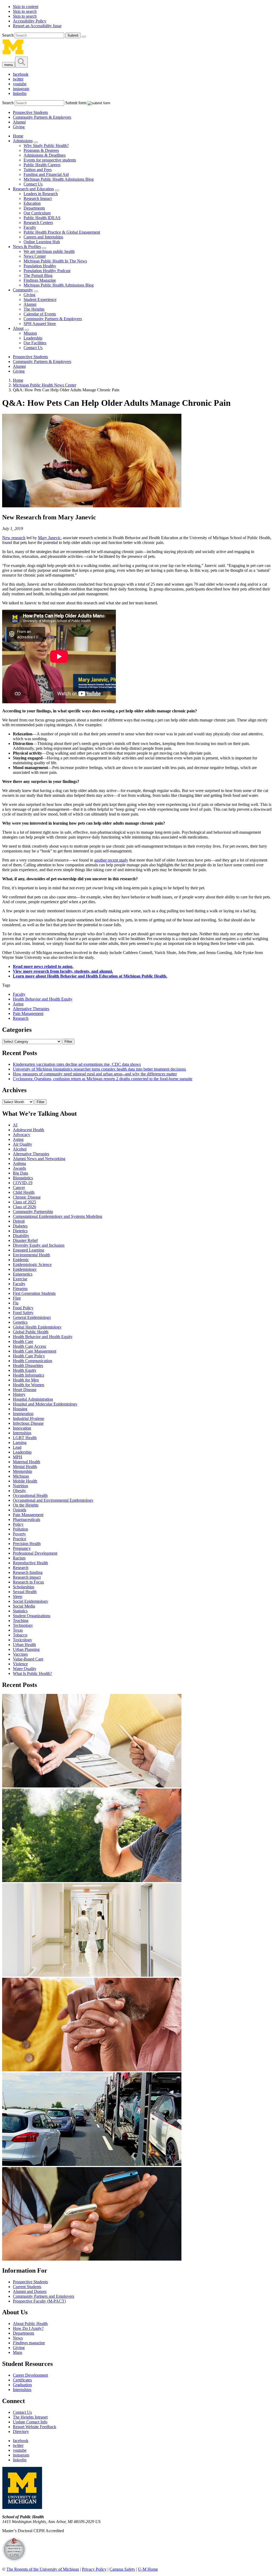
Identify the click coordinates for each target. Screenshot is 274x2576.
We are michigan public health (49, 251)
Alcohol (20, 1149)
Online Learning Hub (42, 242)
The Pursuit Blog (38, 275)
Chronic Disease (27, 1197)
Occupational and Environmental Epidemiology (53, 1500)
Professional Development (35, 1553)
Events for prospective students (50, 160)
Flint (17, 1298)
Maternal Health (26, 1462)
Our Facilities (35, 343)
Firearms (20, 1289)
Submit (73, 35)
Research (21, 1018)
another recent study (111, 860)
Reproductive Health (30, 1563)
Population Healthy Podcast (47, 271)
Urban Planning (26, 1649)
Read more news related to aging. (43, 966)
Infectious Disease (28, 1423)
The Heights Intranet (30, 2417)
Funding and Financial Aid (46, 174)
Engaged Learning (28, 1250)
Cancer (19, 1187)
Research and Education (33, 189)
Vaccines (20, 1654)
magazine (29, 2343)
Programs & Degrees (41, 150)
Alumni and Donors (30, 2291)
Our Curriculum (37, 213)
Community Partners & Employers (42, 117)
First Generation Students (34, 1293)
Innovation (22, 1428)
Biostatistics (23, 1178)
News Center (35, 256)
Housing (20, 1409)
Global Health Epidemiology (37, 1327)
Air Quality (22, 1144)
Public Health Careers (42, 165)
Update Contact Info (30, 2422)
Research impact (27, 1577)
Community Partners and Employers (43, 2296)
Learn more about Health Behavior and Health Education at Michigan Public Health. (90, 976)
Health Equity (25, 1370)
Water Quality (25, 1669)
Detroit (19, 1221)
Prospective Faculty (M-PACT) (39, 2301)
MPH (18, 1457)
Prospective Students (30, 112)
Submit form (76, 103)
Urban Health (24, 1645)
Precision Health (27, 1544)
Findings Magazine (40, 280)
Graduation (22, 2385)
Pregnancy (22, 1548)
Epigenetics (23, 1274)
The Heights (34, 309)
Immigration (23, 1414)
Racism (19, 1558)
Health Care (23, 1341)
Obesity (19, 1491)
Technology (23, 1625)
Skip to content (26, 7)
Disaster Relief (25, 1240)
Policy (18, 1524)
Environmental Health (31, 1255)
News (18, 2338)
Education (32, 203)
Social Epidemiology (31, 1601)
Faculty (30, 227)
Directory (21, 2432)
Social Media (24, 1606)
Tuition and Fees (38, 170)
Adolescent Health (28, 1130)
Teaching (21, 1621)
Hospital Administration (33, 1399)
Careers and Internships (43, 237)
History (19, 1394)
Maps (18, 2352)
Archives (14, 1090)
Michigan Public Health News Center (45, 385)
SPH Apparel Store (40, 324)
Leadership (33, 338)
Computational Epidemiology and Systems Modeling (58, 1216)
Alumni (19, 122)
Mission (30, 333)
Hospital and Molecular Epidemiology (45, 1404)
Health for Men (26, 1380)
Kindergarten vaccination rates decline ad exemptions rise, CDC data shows (77, 1064)
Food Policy (23, 1308)
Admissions (23, 141)
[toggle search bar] (21, 62)
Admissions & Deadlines (45, 155)
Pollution (20, 1529)
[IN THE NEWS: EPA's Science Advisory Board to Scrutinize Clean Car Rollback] (92, 2164)
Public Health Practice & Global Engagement (62, 232)
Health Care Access (29, 1346)
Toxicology (22, 1640)
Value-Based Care (28, 1659)
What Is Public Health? (32, 1673)
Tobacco (20, 1635)
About (18, 328)
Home (18, 136)
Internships (22, 1433)
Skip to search (25, 11)
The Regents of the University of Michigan (43, 2569)
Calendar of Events (40, 314)
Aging (18, 1004)
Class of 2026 (24, 1207)
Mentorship (22, 1471)
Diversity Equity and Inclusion (39, 1245)
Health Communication (33, 1361)
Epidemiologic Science (32, 1264)
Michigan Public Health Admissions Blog (59, 179)
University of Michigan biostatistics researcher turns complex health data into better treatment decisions (99, 1069)
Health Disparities (28, 1366)
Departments (34, 208)
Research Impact (38, 198)
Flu (16, 1303)
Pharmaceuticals (26, 1519)
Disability (21, 1236)
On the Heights (26, 1505)
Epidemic (21, 1260)
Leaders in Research (41, 194)
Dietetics (20, 1231)
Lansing (20, 1443)
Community (23, 290)
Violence (20, 1664)
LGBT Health (25, 1438)
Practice (20, 1539)
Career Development (30, 2375)
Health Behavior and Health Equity (43, 999)
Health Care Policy (29, 1356)
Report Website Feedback (35, 2427)
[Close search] (84, 37)
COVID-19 (23, 1183)
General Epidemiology (32, 1317)
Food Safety (23, 1313)
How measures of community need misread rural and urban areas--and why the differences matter (95, 1074)
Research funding (28, 1572)
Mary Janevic (49, 538)
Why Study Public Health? (46, 146)
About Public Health (30, 2324)
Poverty (19, 1534)
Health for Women (28, 1385)
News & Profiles (27, 247)
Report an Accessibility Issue (37, 26)
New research (14, 538)
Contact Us (33, 184)
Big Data (20, 1173)
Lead (17, 1447)
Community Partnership (33, 1212)
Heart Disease (25, 1390)
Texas (18, 1630)
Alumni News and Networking (39, 1159)
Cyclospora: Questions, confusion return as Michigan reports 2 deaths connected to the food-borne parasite (103, 1079)
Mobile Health (25, 1481)
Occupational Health (30, 1495)
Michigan (21, 1476)
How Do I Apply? (28, 2328)
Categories (17, 1030)
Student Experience (40, 300)
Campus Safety (122, 2569)
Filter (68, 1042)
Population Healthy (40, 266)
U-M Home (148, 2569)
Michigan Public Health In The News (55, 261)
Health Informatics (28, 1375)
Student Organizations (32, 1616)
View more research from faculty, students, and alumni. (63, 971)
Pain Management (28, 1013)
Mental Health (25, 1467)
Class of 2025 (24, 1202)
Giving (19, 127)
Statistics (20, 1611)
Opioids (20, 1510)
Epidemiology (25, 1269)
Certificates (22, 2380)
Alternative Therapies (31, 1009)
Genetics (20, 1322)
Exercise (20, 1279)
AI (15, 1125)
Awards (19, 1168)
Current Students (27, 2287)
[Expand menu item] (36, 142)
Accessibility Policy (30, 21)
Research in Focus (28, 1582)
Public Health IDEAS (42, 218)
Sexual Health (25, 1592)
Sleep (18, 1596)
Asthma (19, 1163)
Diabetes (20, 1226)
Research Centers (38, 223)
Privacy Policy (94, 2569)
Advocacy (22, 1135)
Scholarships (24, 1587)
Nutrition (20, 1486)
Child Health (24, 1192)
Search (8, 35)
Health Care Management (35, 1351)
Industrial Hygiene (28, 1418)
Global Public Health (31, 1332)
